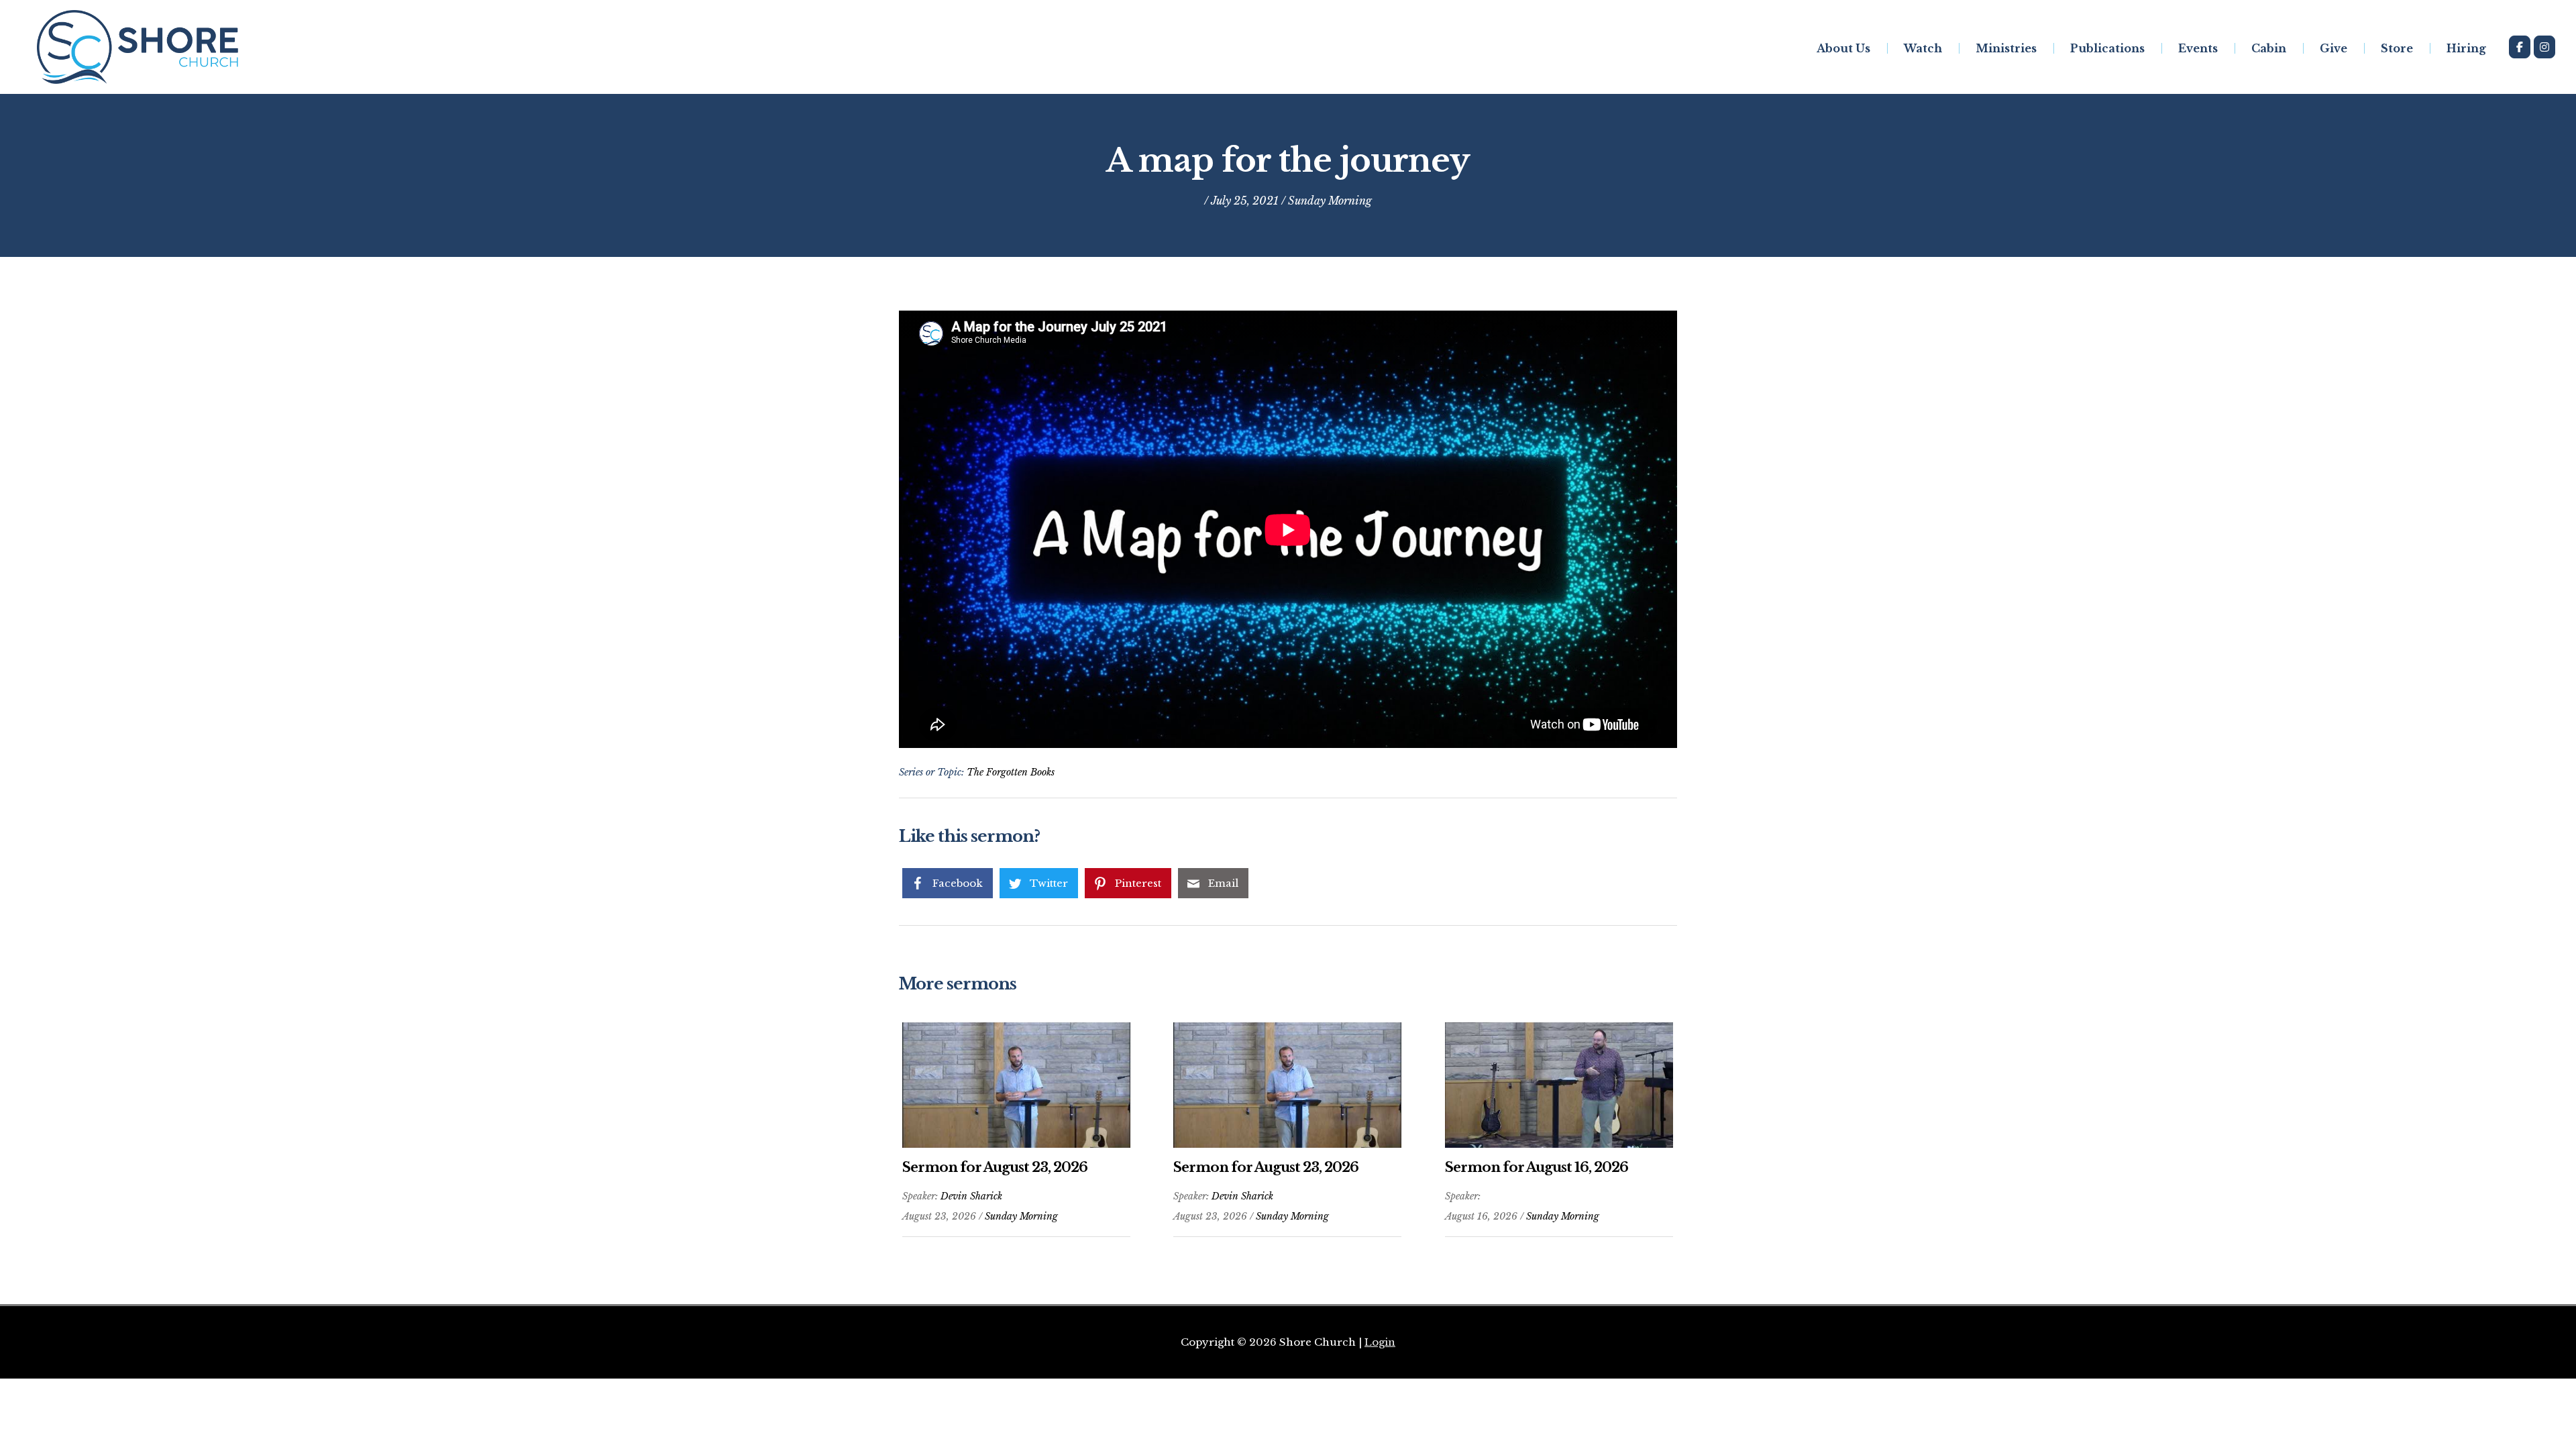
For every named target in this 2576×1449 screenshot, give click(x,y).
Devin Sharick (971, 1196)
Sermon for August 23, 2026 (995, 1167)
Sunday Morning (1330, 201)
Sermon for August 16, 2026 (1537, 1167)
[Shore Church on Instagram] (2544, 47)
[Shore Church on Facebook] (2520, 47)
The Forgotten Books (1011, 772)
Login (1380, 1342)
